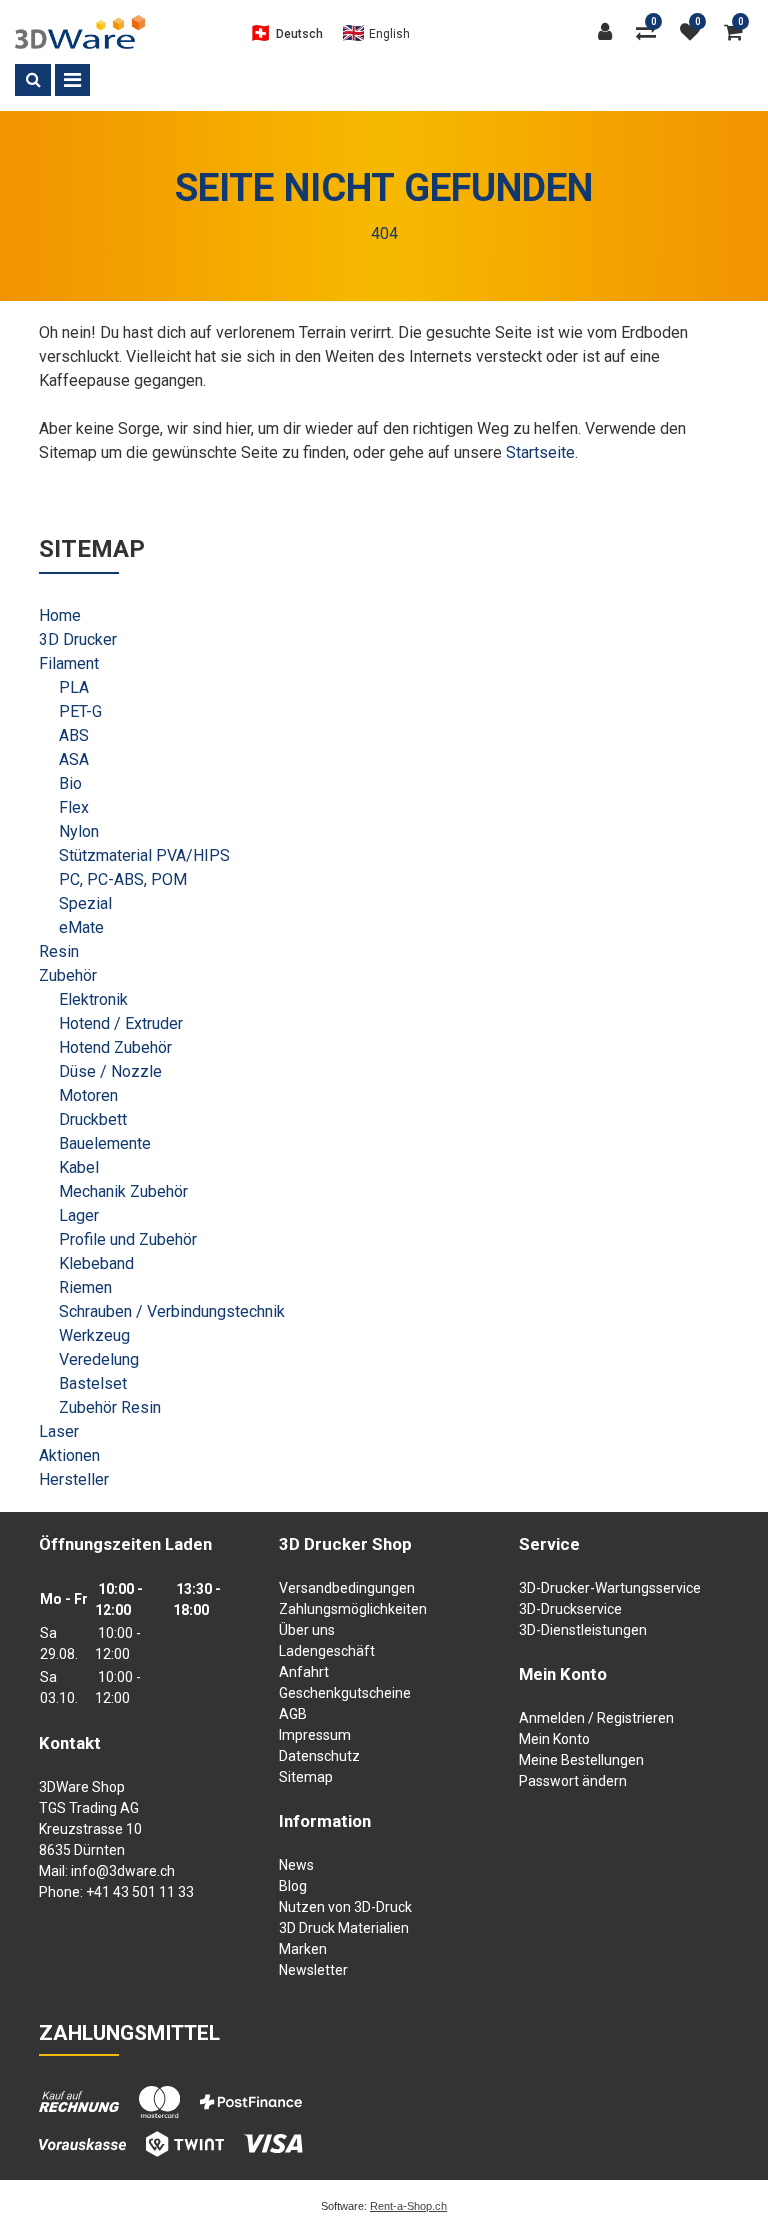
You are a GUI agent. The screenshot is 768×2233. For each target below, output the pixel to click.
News (296, 1865)
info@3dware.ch (123, 1871)
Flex (74, 807)
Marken (303, 1949)
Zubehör (68, 975)
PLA (74, 687)
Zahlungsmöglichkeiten (353, 1609)
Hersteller (74, 1479)
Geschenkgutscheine (345, 1693)
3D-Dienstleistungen (583, 1630)
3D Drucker (78, 639)
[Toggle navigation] (72, 80)
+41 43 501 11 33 (140, 1892)
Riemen (85, 1287)
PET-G (80, 711)
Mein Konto (554, 1739)
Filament (69, 663)
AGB (293, 1714)
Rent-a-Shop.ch (408, 2206)
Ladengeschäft (327, 1651)
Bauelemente (105, 1143)
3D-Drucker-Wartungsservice (610, 1588)
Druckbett (93, 1119)
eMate (81, 927)
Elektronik (93, 999)
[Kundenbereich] (610, 32)
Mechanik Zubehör (123, 1191)
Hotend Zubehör (115, 1047)
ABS (74, 735)
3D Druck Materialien (344, 1928)
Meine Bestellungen (581, 1760)
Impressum (315, 1735)
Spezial (85, 903)
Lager (79, 1215)
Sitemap (306, 1777)
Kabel (79, 1167)
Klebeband (96, 1263)
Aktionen (69, 1455)
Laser (59, 1431)
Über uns (307, 1630)
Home (60, 615)
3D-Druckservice (570, 1609)
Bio (70, 783)
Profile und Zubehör (128, 1239)
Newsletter (313, 1970)
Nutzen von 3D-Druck (345, 1907)
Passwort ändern (573, 1781)
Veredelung (99, 1359)
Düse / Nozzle (110, 1071)
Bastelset (93, 1383)
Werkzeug (94, 1335)
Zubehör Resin (110, 1407)
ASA (74, 759)
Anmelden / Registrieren (596, 1718)
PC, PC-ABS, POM (123, 879)
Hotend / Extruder (121, 1023)
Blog (293, 1886)
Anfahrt (304, 1672)
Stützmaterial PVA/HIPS (144, 855)
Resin (59, 951)
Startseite (540, 452)
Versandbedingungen (347, 1588)
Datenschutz (319, 1756)
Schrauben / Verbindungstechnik (172, 1311)
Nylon (79, 831)
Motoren (88, 1095)
